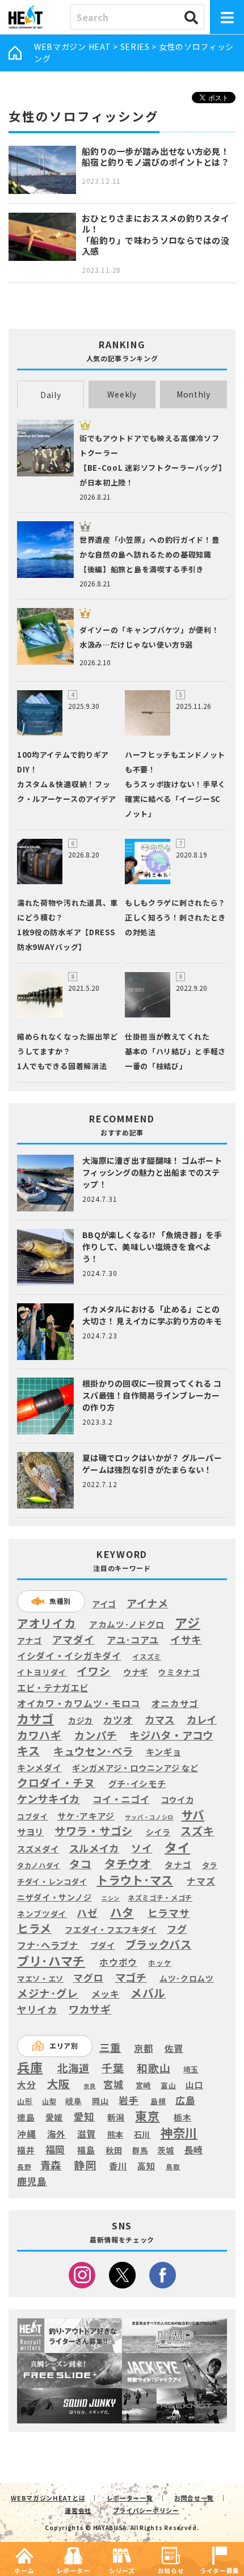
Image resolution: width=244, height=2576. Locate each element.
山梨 (49, 2101)
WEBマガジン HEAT (72, 47)
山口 (194, 2085)
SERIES (135, 47)
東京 (147, 2116)
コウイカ (178, 1799)
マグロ (88, 1978)
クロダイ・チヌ (56, 1783)
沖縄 (26, 2134)
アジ (187, 1622)
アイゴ (104, 1604)
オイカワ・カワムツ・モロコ (79, 1703)
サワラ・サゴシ (94, 1831)
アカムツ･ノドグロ (127, 1624)
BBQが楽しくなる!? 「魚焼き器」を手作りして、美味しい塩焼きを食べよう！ (152, 1247)
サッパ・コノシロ (149, 1817)
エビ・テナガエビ (53, 1688)
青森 (51, 2165)
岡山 (100, 2101)
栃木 (182, 2117)
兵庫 (30, 2067)
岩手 (129, 2101)
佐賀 (174, 2049)
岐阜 (73, 2101)
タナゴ (178, 1865)
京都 (143, 2048)
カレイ (202, 1720)
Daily (51, 395)
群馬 (140, 2151)
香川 (118, 2166)
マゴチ (131, 1977)
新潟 (116, 2117)
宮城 (113, 2085)
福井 (26, 2150)
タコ (80, 1864)
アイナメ (148, 1603)
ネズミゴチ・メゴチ (160, 1898)
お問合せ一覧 (194, 2498)
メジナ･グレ (48, 1993)
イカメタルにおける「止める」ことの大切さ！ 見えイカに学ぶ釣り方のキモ (152, 1315)
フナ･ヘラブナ (48, 1945)
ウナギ (136, 1672)
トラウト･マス (135, 1880)
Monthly (193, 394)
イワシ (93, 1671)
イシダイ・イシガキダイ (69, 1656)
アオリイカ (47, 1623)
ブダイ (103, 1945)
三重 (110, 2048)
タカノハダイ (39, 1866)
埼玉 (191, 2069)
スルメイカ (94, 1849)
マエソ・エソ (40, 1979)
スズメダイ (38, 1849)
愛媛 (54, 2117)
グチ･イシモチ (137, 1784)
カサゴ (35, 1719)
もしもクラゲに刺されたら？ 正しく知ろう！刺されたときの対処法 (175, 917)
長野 (24, 2167)
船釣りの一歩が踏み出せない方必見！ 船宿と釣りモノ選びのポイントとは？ (155, 157)
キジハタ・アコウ (171, 1735)
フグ (177, 1929)
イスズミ (147, 1657)
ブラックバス (159, 1944)
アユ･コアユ (133, 1640)
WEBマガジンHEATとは (48, 2498)
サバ (193, 1815)
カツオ (118, 1720)
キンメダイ (39, 1768)
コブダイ (33, 1816)
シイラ (158, 1832)
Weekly (122, 394)
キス (28, 1751)
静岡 (85, 2165)
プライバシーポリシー (146, 2510)
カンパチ (96, 1735)
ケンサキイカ (49, 1798)
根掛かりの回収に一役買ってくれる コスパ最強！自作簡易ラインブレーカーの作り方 (152, 1395)
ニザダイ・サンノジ (54, 1897)
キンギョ (164, 1751)
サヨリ (30, 1831)
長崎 (194, 2150)
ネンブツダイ (42, 1914)
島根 (158, 2101)
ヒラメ (34, 1928)
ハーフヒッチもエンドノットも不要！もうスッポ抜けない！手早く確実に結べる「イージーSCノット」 (175, 784)
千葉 (113, 2068)
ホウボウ (118, 1963)
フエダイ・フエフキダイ (111, 1929)
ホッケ (160, 1963)
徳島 (26, 2117)
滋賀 (87, 2134)
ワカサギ (90, 2009)
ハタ (122, 1912)
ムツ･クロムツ (187, 1979)
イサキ (186, 1639)
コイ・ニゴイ (121, 1800)
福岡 (55, 2150)
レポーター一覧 (130, 2498)
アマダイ (73, 1639)
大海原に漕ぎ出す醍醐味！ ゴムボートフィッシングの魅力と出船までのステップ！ (152, 1172)
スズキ (197, 1831)
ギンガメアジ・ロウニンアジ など (135, 1768)
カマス (160, 1720)
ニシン (111, 1898)
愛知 (84, 2116)
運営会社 (78, 2510)
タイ (177, 1847)
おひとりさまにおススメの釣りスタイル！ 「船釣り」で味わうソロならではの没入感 (155, 235)
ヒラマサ (169, 1913)
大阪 (59, 2083)
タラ (210, 1865)
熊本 (115, 2134)
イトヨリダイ (42, 1672)
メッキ (106, 1994)
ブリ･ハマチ (51, 1960)
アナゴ (30, 1640)
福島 (86, 2150)
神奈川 (179, 2132)
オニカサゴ (175, 1703)
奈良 (89, 2086)
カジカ (81, 1720)
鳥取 (173, 2167)
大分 (26, 2085)
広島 (185, 2100)
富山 (168, 2085)
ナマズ (201, 1881)
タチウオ (128, 1864)
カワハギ (39, 1735)
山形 (25, 2101)
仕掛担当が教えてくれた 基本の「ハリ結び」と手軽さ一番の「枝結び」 (175, 1051)
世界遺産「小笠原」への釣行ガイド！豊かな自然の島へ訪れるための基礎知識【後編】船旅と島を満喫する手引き (150, 554)
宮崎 (143, 2085)
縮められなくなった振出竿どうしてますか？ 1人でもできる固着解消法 (68, 1051)
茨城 (165, 2150)
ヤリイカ (37, 2010)
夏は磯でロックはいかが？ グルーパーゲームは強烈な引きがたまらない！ (152, 1464)
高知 (146, 2165)
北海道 (73, 2068)
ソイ (142, 1848)
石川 (142, 2134)
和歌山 (153, 2068)
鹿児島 (32, 2181)
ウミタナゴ (179, 1672)
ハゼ (87, 1913)
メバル (148, 1993)
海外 (56, 2134)
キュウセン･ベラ (93, 1751)
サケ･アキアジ (86, 1816)
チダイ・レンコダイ (52, 1882)
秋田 (114, 2150)
